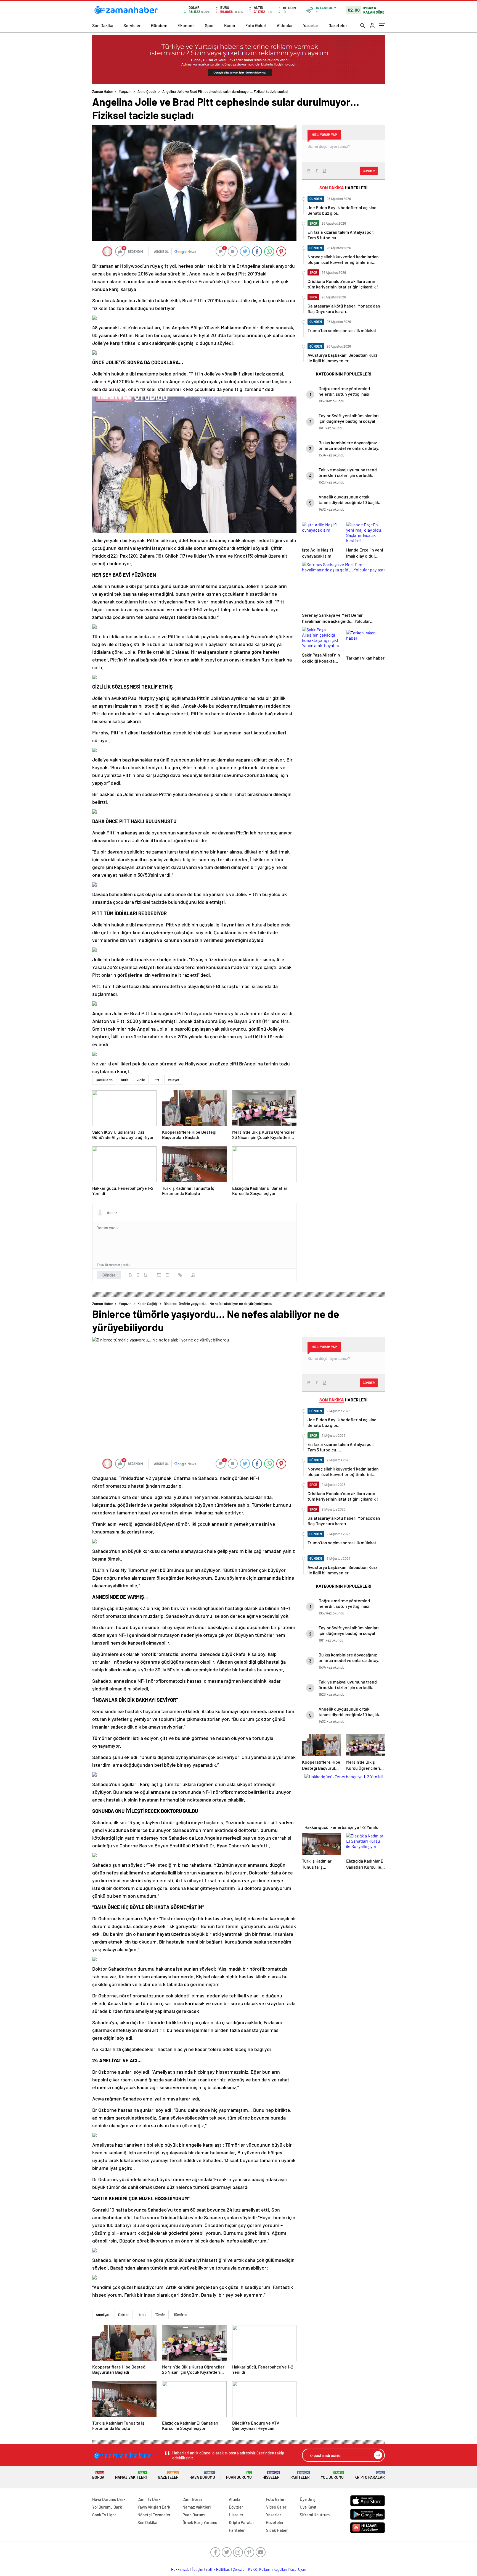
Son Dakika (103, 25)
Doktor (124, 2315)
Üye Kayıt (308, 2507)
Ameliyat (103, 2315)
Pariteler (300, 2475)
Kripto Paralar (370, 2475)
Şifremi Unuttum (315, 2515)
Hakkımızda (180, 2569)
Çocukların (104, 1080)
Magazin (125, 91)
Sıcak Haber (277, 2530)
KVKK (253, 2569)
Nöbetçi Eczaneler (154, 2515)
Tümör (160, 2315)
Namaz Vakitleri (131, 2475)
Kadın (230, 25)
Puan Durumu (239, 2475)
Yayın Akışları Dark (154, 2507)
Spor (209, 25)
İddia (125, 1080)
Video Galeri (277, 2507)
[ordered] (159, 1275)
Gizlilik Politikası (218, 2569)
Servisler (132, 25)
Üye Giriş (308, 2499)
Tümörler (181, 2315)
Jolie (141, 1080)
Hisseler (271, 2475)
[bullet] (167, 1275)
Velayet (174, 1080)
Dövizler (236, 2507)
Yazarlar (311, 25)
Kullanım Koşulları (273, 2569)
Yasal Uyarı (298, 2569)
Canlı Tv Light (104, 2515)
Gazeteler (338, 25)
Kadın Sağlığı (148, 1304)
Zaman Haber (103, 91)
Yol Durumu (332, 2475)
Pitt (156, 1080)
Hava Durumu (202, 2475)
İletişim (198, 2569)
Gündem (159, 25)
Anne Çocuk (147, 91)
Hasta (142, 2315)
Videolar (285, 25)
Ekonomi (186, 25)
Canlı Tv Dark (149, 2499)
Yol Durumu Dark (107, 2507)
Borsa (98, 2475)
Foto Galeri (256, 25)
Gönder (109, 1275)
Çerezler (239, 2569)
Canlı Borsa (193, 2499)
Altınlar (235, 2499)
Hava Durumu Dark (109, 2499)
